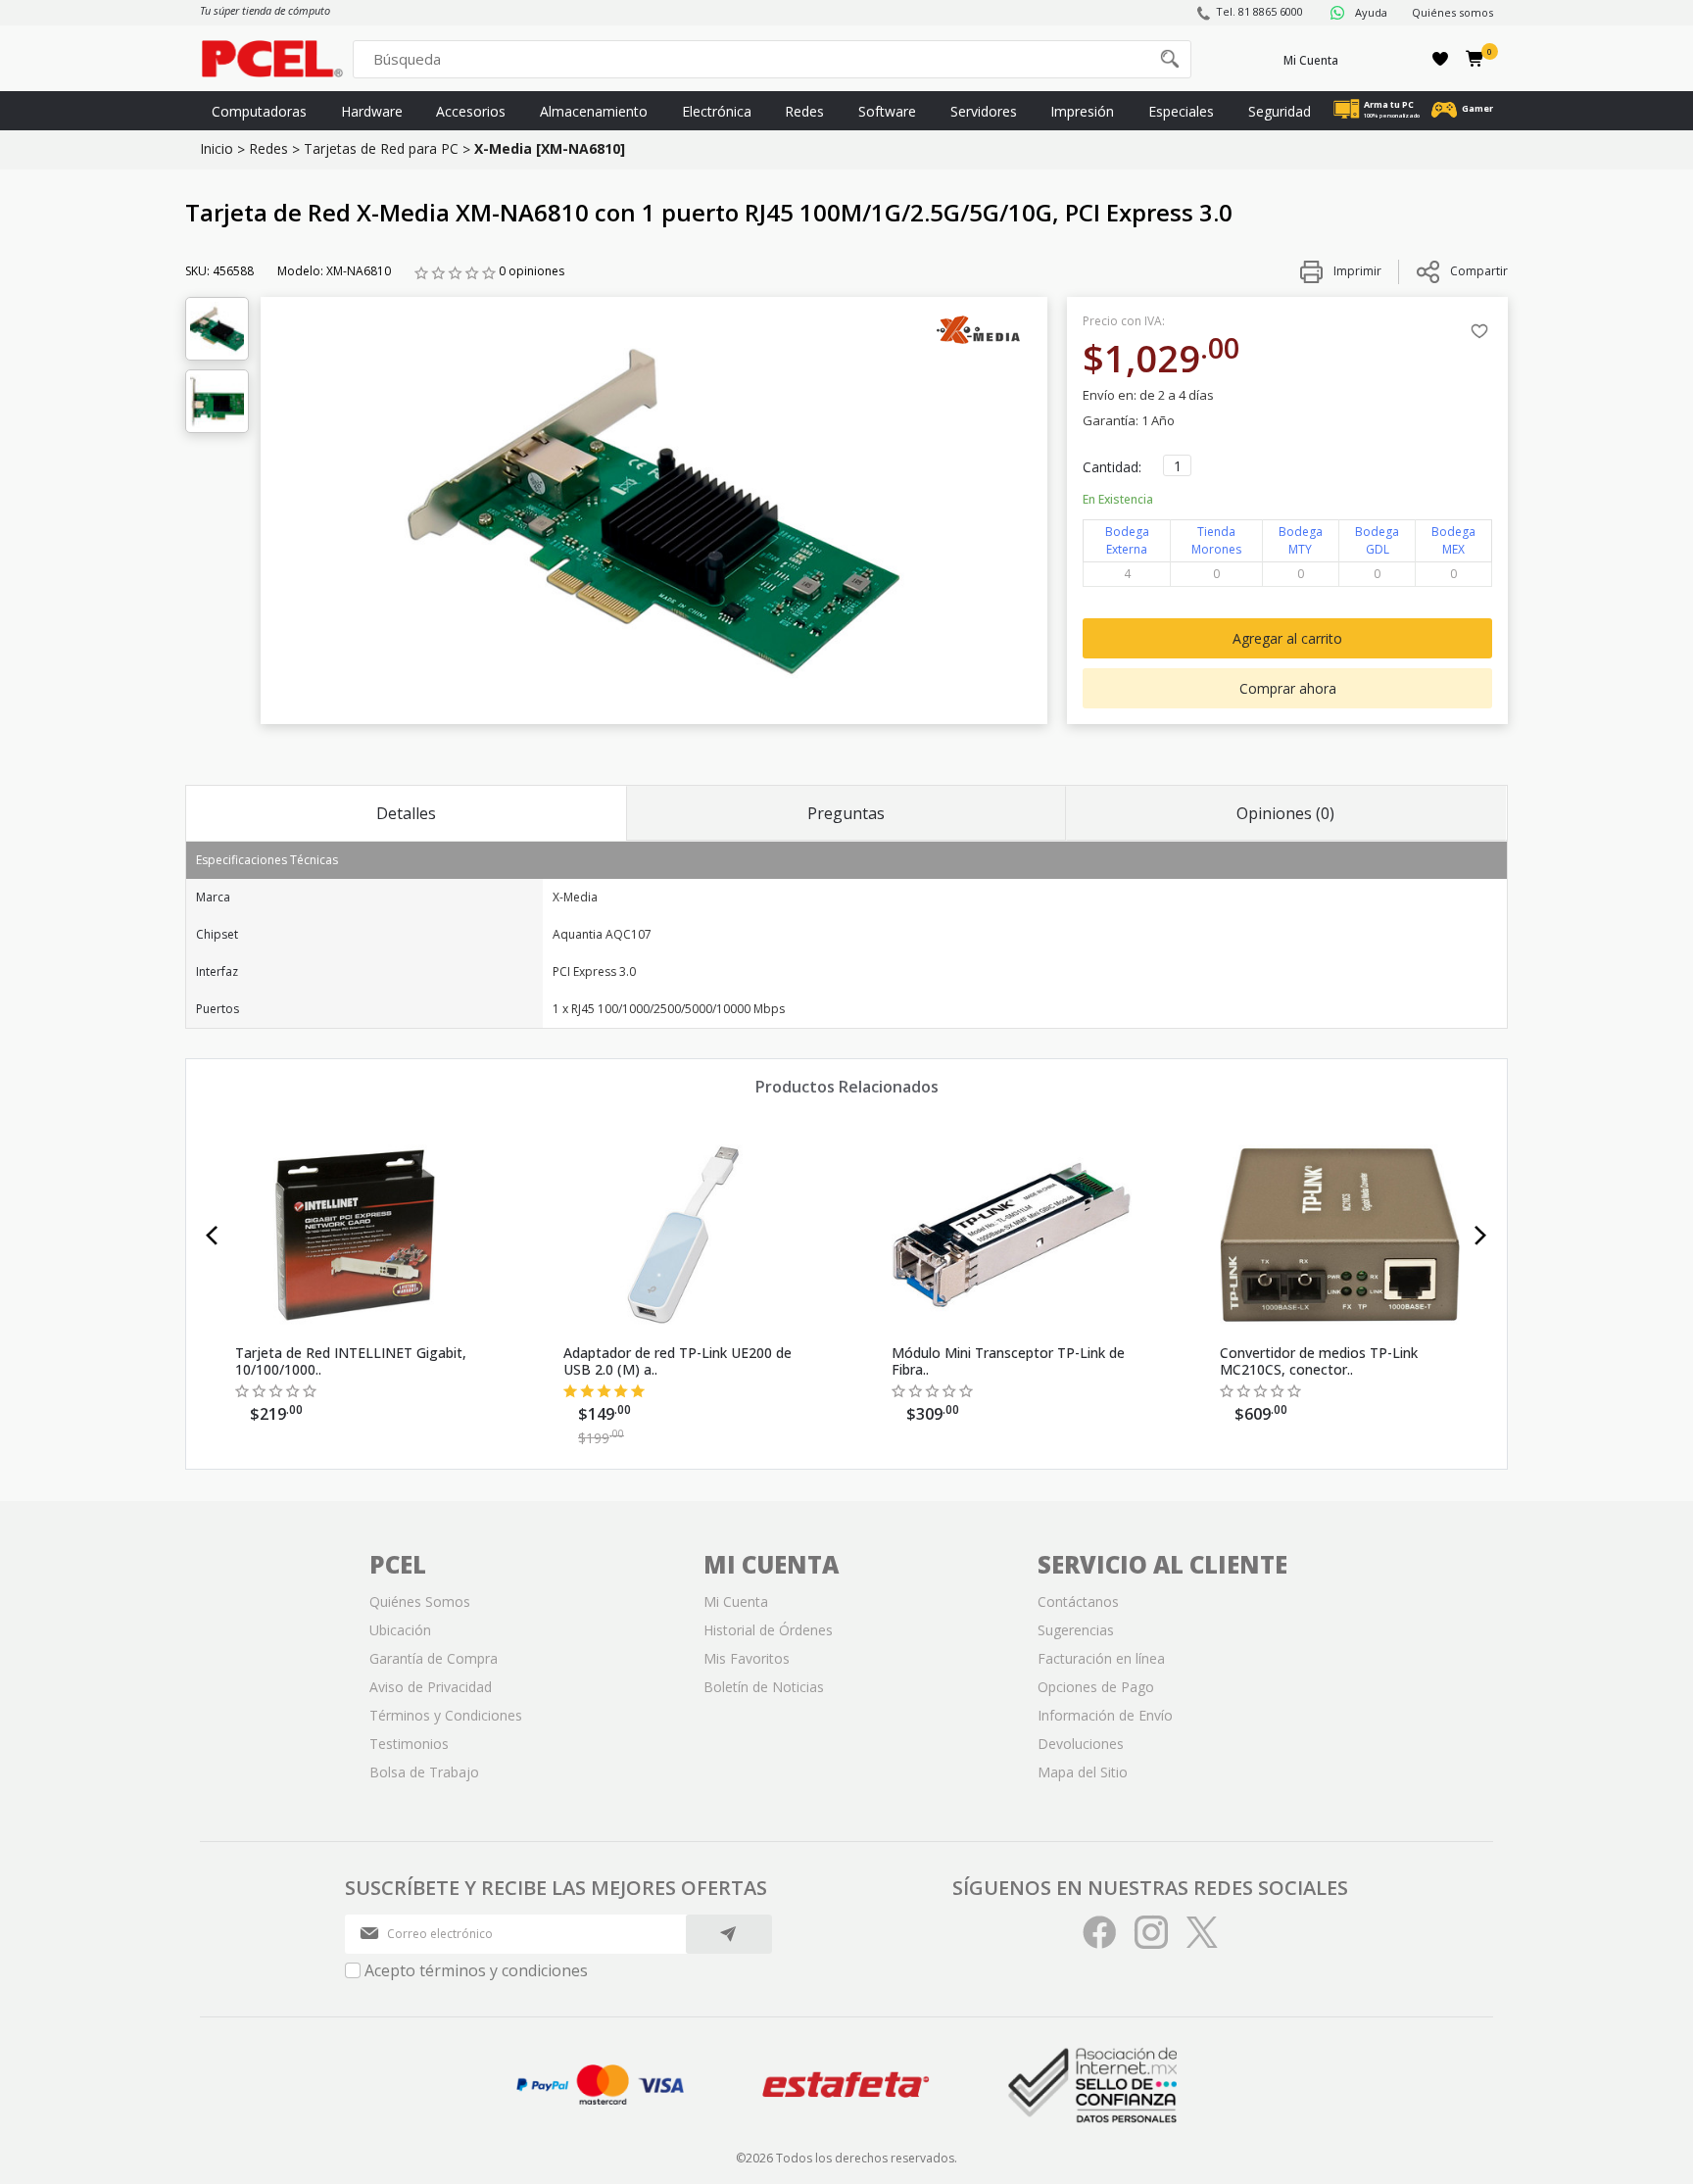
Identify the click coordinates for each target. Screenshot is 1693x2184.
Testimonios (409, 1744)
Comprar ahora (1288, 688)
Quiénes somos (1452, 12)
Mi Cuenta (1311, 60)
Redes (804, 111)
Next (1481, 1236)
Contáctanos (1078, 1602)
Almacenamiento (594, 111)
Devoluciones (1081, 1744)
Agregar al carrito (1287, 638)
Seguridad (1280, 111)
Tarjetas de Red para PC (381, 148)
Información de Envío (1105, 1715)
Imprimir (1356, 271)
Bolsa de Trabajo (424, 1772)
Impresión (1082, 111)
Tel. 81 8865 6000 (1259, 11)
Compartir (1479, 271)
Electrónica (717, 111)
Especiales (1181, 111)
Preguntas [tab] (846, 813)
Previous (212, 1236)
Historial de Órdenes (768, 1630)
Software (887, 111)
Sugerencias (1076, 1630)
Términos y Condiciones (446, 1715)
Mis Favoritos (747, 1658)
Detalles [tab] (406, 813)
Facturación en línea (1101, 1658)
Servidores (984, 111)
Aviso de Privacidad (431, 1687)
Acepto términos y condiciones (476, 1970)
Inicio (217, 148)
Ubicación (400, 1630)
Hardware (372, 111)
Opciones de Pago (1096, 1687)
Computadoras (259, 111)
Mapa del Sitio (1083, 1772)
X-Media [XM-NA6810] (550, 148)
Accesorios (471, 111)
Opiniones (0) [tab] (1285, 813)
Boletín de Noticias (764, 1687)
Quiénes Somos (420, 1602)
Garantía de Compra (434, 1658)
